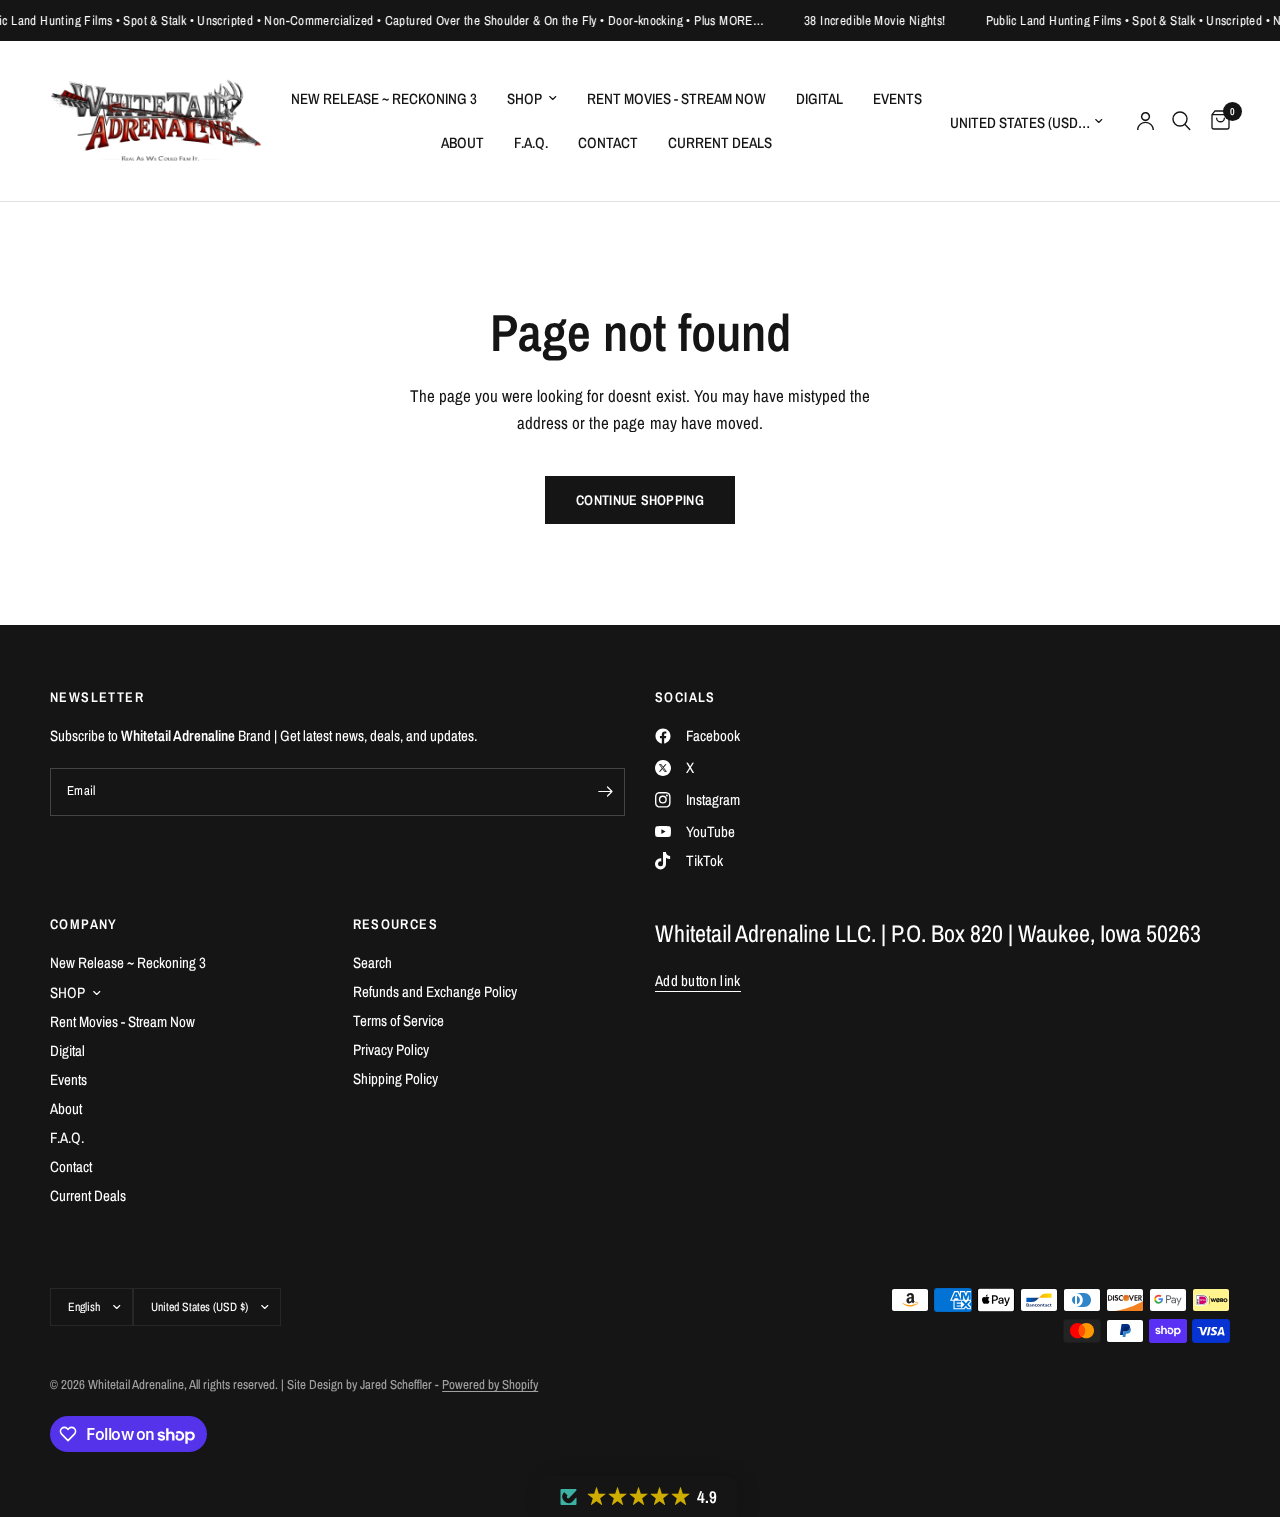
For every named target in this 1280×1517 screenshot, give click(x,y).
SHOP (524, 98)
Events (897, 98)
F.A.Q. (531, 142)
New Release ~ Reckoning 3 (384, 98)
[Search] (1181, 121)
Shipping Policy (395, 1078)
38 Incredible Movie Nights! (863, 20)
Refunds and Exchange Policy (435, 991)
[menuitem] (384, 99)
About (462, 142)
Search (372, 962)
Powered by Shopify (490, 1384)
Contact (608, 142)
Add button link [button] (698, 980)
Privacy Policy (391, 1049)
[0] (1215, 121)
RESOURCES (396, 924)
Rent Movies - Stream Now (676, 98)
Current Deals (720, 142)
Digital (819, 98)
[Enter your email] (605, 792)
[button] (638, 1496)
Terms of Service (398, 1020)
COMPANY (84, 924)
